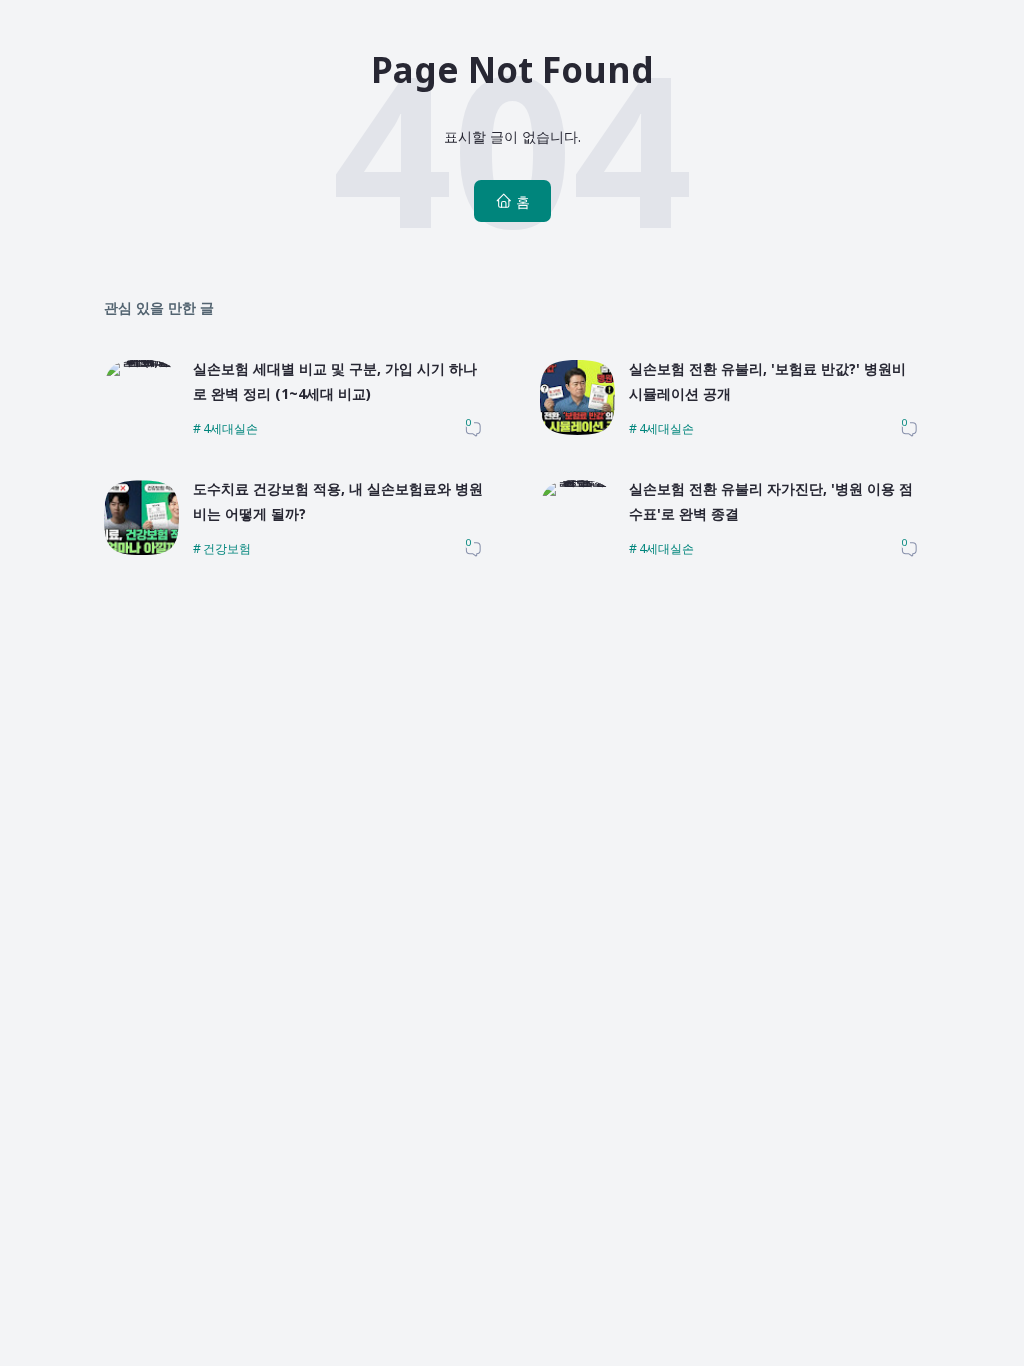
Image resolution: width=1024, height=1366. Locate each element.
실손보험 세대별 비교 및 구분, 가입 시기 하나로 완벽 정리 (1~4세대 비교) (335, 381)
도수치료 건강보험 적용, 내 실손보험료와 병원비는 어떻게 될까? (338, 501)
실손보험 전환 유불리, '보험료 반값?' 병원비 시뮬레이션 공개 (767, 381)
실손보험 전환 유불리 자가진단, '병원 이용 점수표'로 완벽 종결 (771, 501)
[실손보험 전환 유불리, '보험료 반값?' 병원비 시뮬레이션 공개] (577, 429)
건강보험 (227, 548)
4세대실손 (230, 428)
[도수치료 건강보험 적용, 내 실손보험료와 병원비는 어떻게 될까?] (141, 549)
